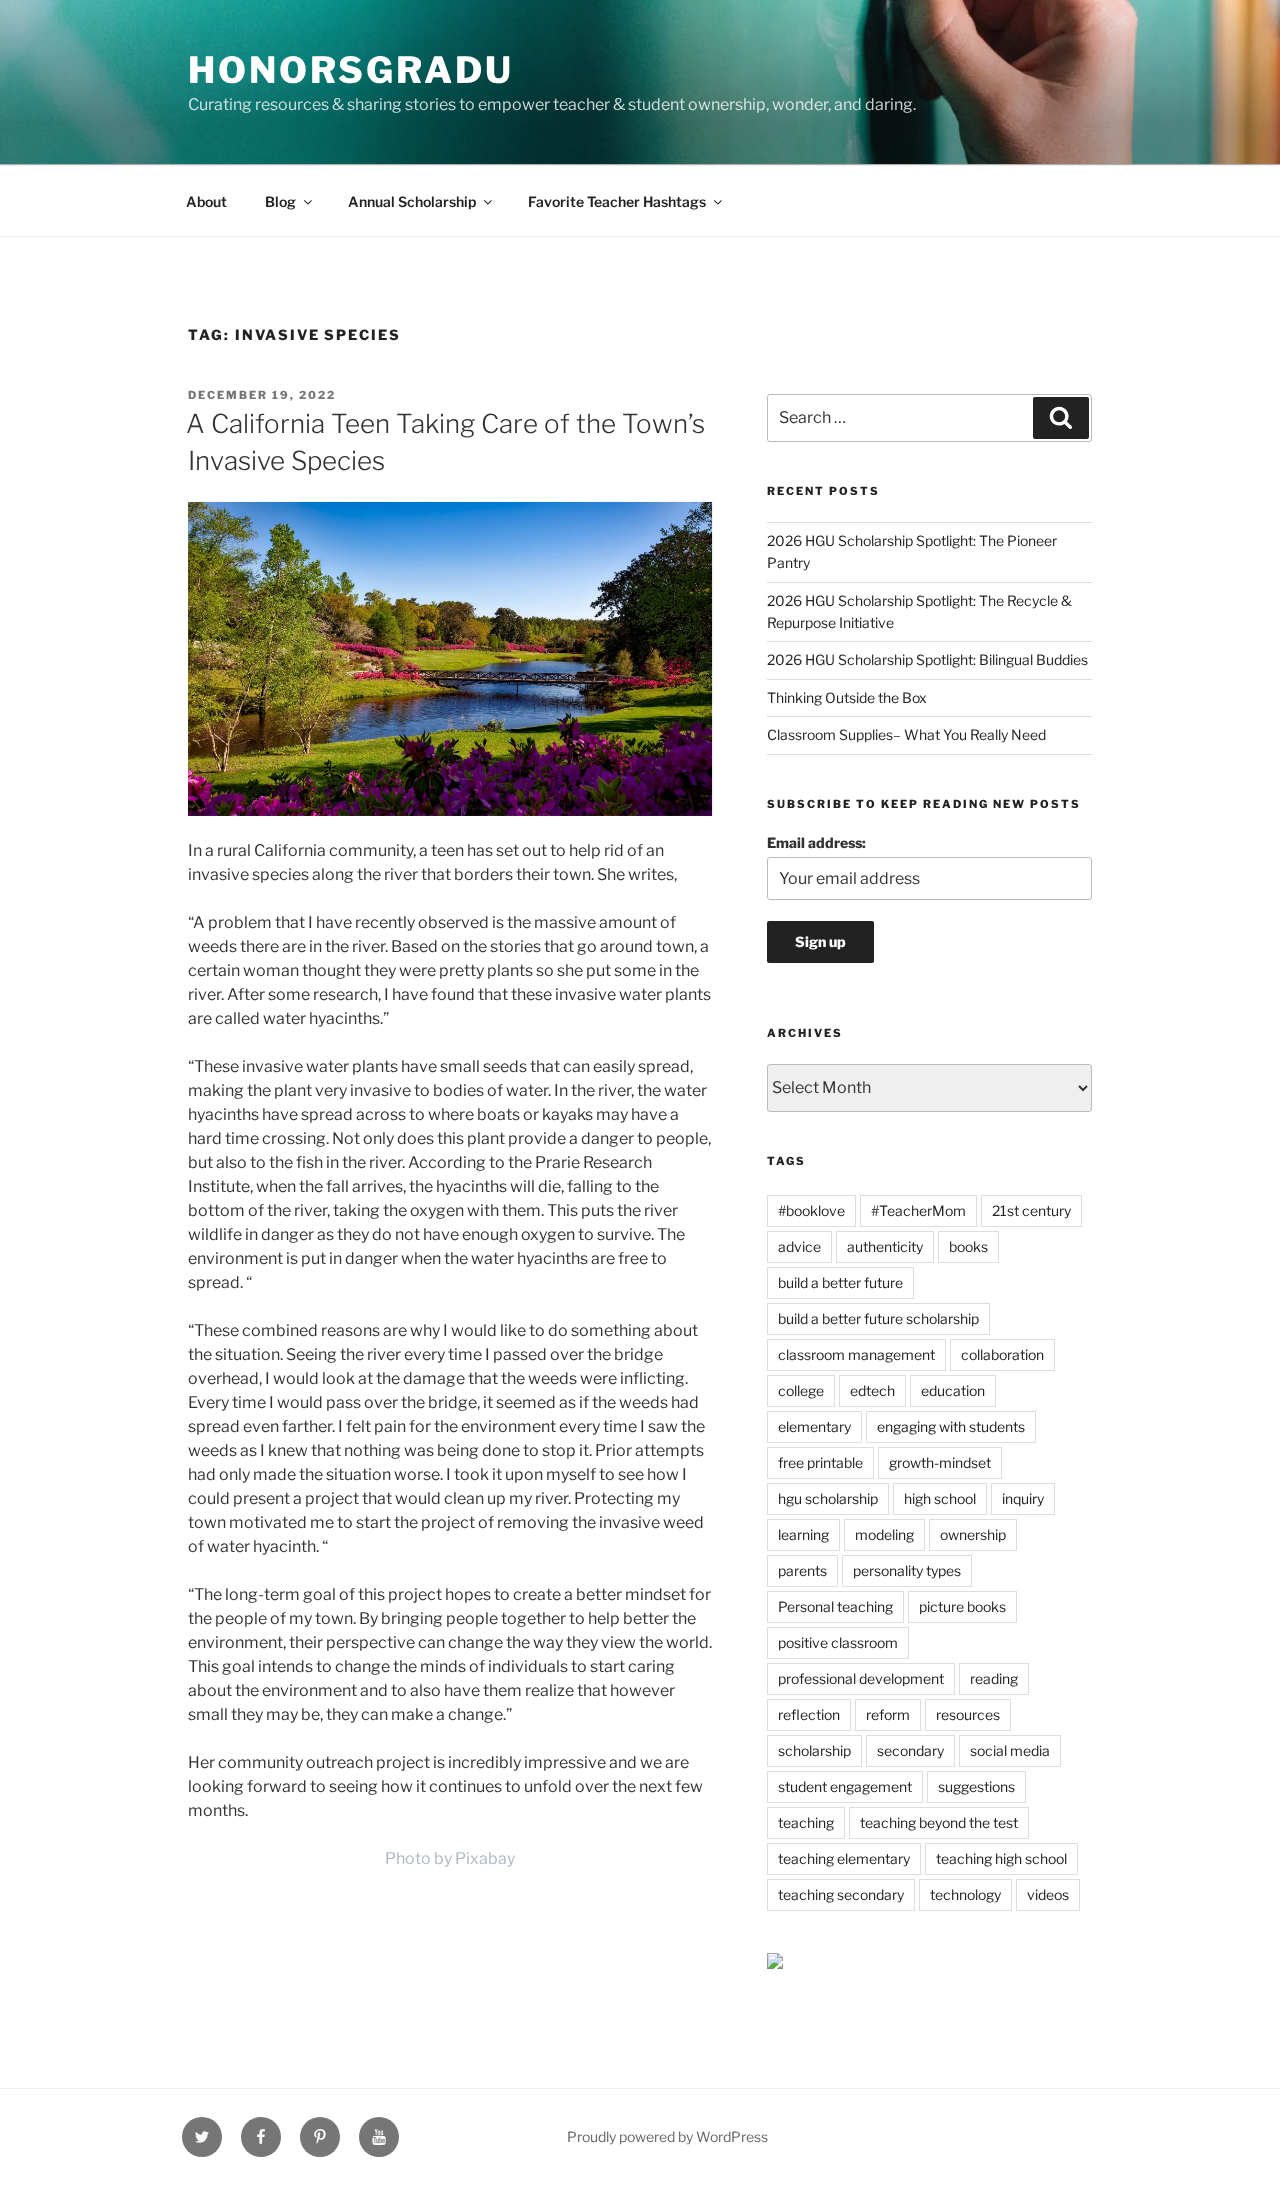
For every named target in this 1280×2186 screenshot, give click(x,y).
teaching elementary (844, 1858)
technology (965, 1894)
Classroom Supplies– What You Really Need (906, 734)
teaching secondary (841, 1894)
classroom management (856, 1354)
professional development (861, 1678)
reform (888, 1714)
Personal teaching (835, 1606)
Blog (280, 201)
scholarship (814, 1750)
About (206, 201)
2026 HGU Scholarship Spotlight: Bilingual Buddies (927, 659)
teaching (806, 1822)
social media (1010, 1750)
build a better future (840, 1282)
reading (994, 1678)
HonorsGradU (351, 70)
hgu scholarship (828, 1498)
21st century (1031, 1210)
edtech (872, 1390)
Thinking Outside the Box (847, 697)
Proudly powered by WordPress (667, 2136)
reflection (809, 1714)
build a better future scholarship (878, 1318)
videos (1048, 1894)
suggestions (976, 1786)
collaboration (1002, 1354)
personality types (907, 1570)
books (968, 1246)
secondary (910, 1750)
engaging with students (951, 1426)
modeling (884, 1534)
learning (803, 1534)
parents (802, 1570)
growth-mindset (940, 1462)
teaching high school (1001, 1858)
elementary (814, 1426)
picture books (962, 1606)
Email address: (816, 842)
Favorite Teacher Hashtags (617, 201)
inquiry (1023, 1498)
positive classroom (838, 1642)
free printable (820, 1462)
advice (799, 1246)
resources (968, 1714)
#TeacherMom (918, 1210)
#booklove (811, 1210)
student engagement (845, 1786)
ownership (973, 1534)
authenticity (885, 1246)
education (953, 1390)
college (801, 1390)
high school (940, 1498)
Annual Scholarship (412, 201)
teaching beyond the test (939, 1822)
